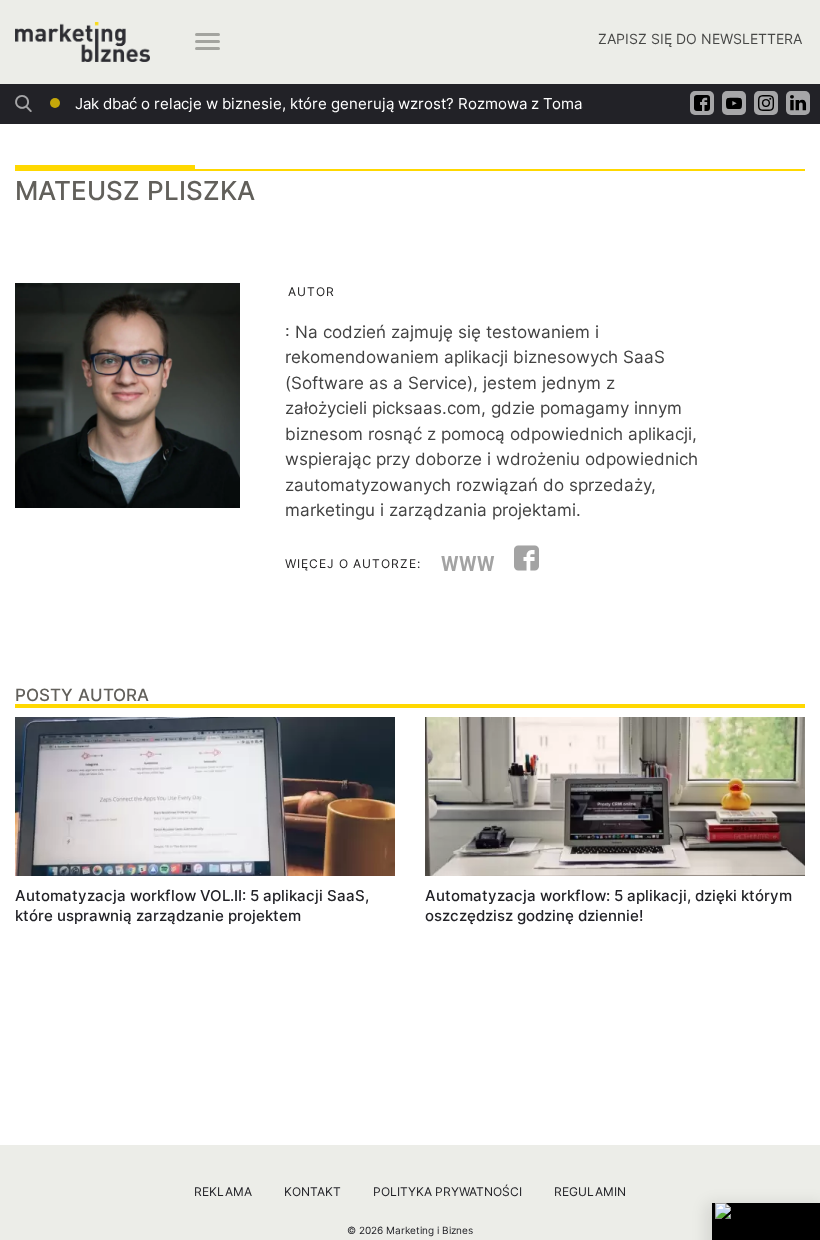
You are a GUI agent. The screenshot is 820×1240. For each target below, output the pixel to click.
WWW (468, 564)
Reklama (223, 1191)
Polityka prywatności (447, 1191)
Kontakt (312, 1191)
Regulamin (590, 1191)
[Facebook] (519, 564)
